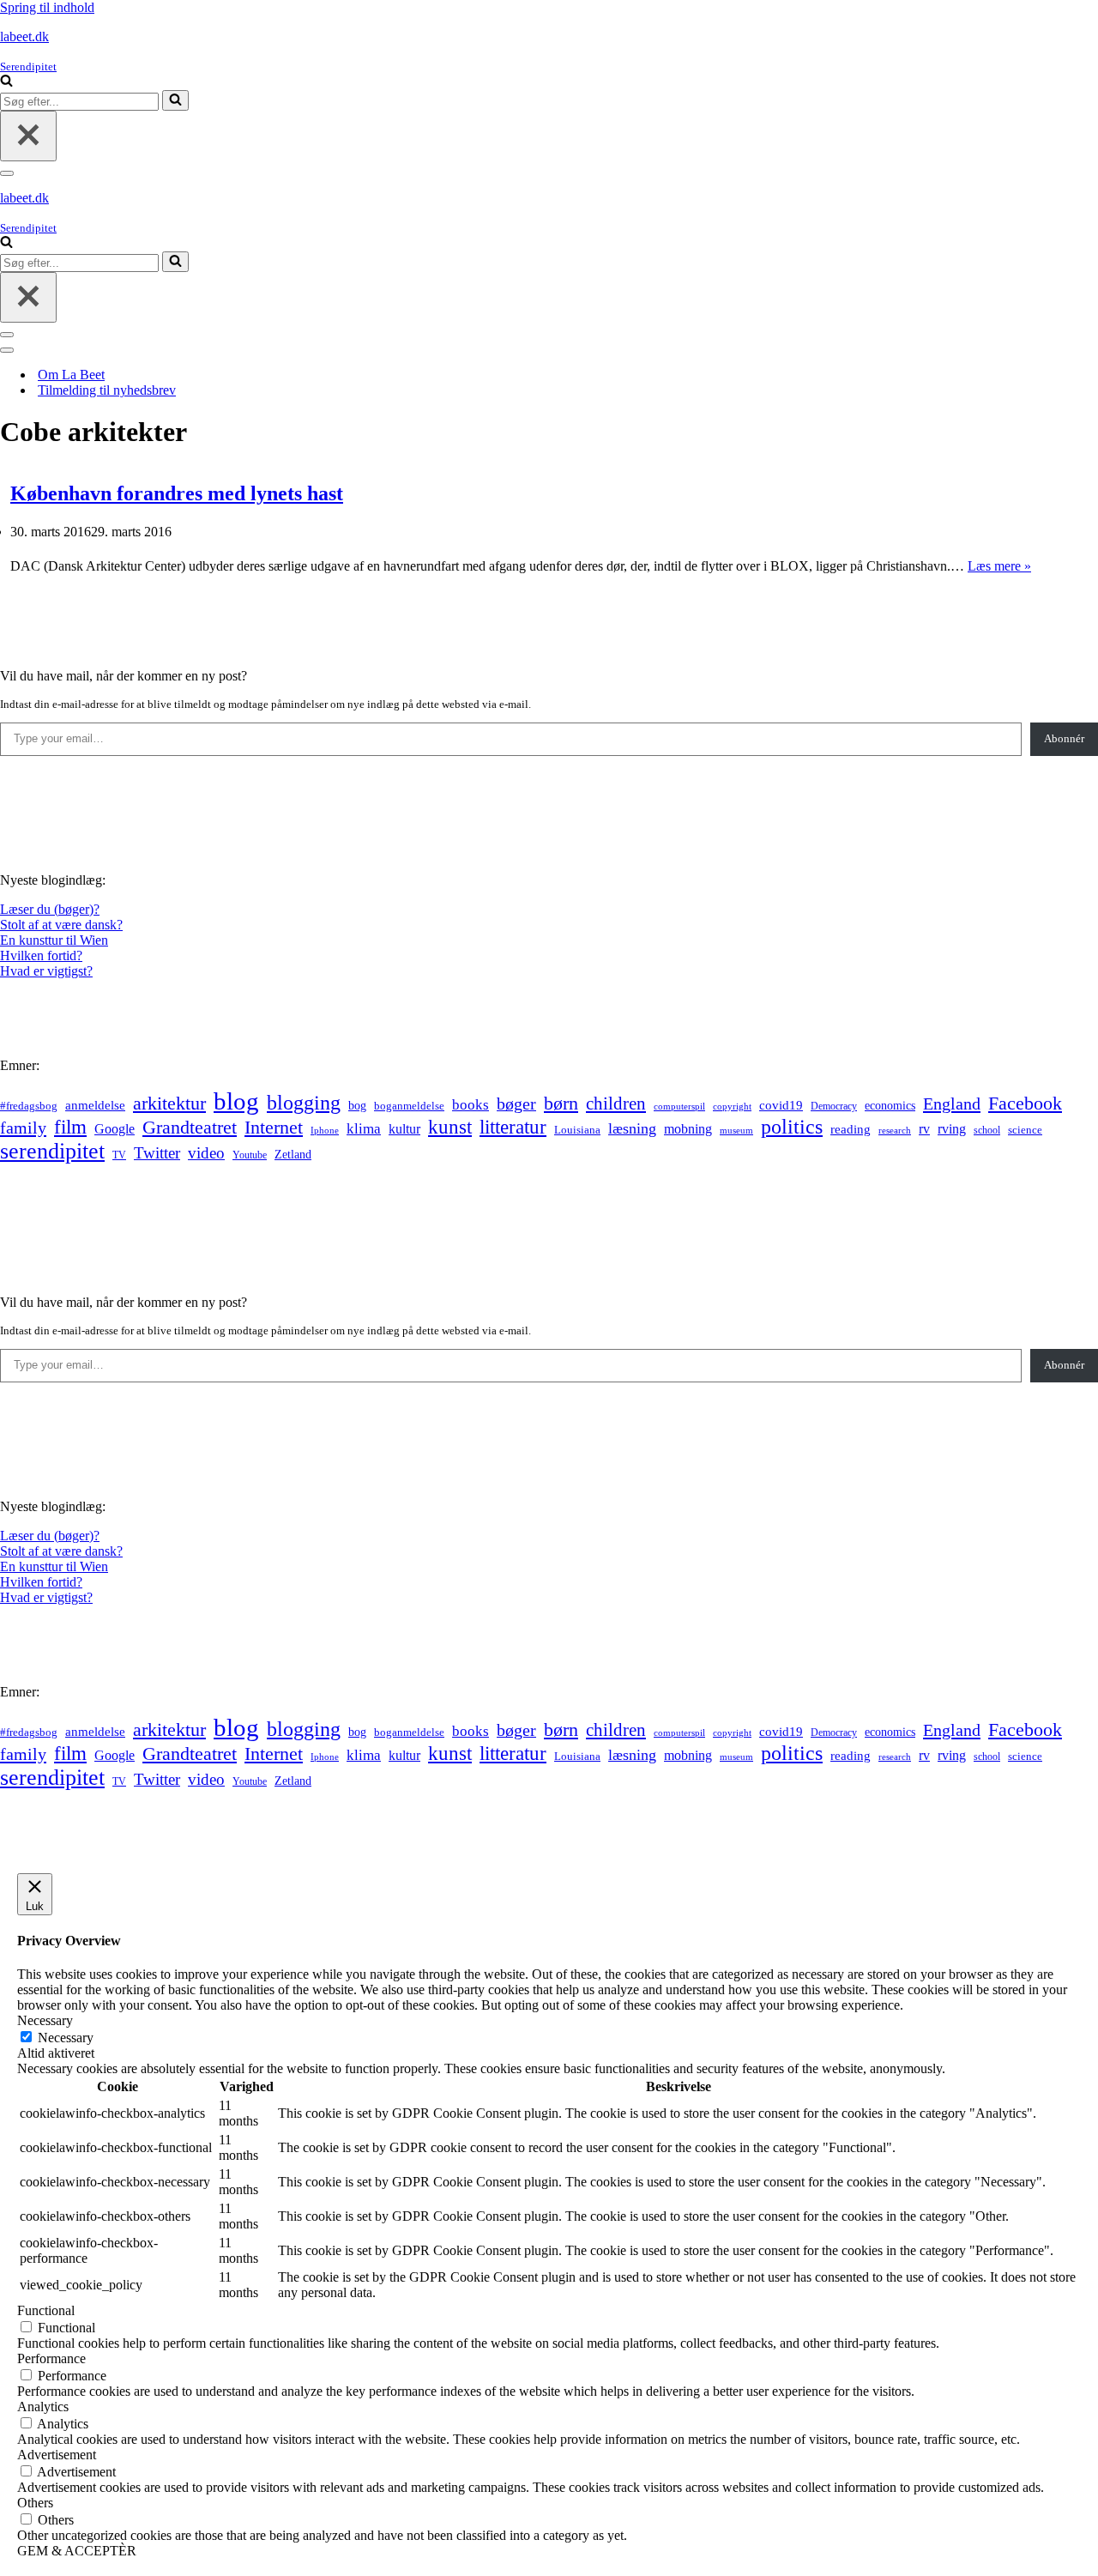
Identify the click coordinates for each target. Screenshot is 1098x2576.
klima (364, 1129)
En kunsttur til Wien (54, 940)
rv (924, 1129)
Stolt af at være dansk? (61, 925)
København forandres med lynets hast (177, 493)
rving (952, 1129)
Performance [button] (51, 2358)
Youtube (250, 1155)
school (987, 1131)
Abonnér (1064, 738)
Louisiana (577, 1130)
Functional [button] (46, 2310)
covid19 (781, 1105)
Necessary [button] (45, 2020)
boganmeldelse (409, 1106)
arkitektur (169, 1104)
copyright (732, 1107)
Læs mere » (999, 566)
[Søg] (6, 82)
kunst (450, 1127)
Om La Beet (71, 375)
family (23, 1128)
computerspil (679, 1107)
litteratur (513, 1127)
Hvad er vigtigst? (46, 971)
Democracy (834, 1106)
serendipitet (52, 1151)
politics (792, 1127)
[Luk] (28, 136)
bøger (516, 1104)
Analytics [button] (43, 2407)
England (952, 1104)
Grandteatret (190, 1127)
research (895, 1130)
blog (236, 1101)
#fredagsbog (29, 1106)
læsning (632, 1128)
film (70, 1127)
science (1025, 1130)
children (616, 1104)
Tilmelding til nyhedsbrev (107, 390)
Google (115, 1129)
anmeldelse (95, 1105)
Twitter (157, 1153)
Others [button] (35, 2503)
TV (119, 1155)
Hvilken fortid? (41, 955)
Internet (274, 1128)
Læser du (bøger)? (50, 909)
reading (851, 1129)
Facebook (1025, 1103)
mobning (688, 1129)
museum (736, 1130)
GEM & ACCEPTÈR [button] (77, 2551)
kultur (404, 1129)
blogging (304, 1103)
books (471, 1105)
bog (357, 1105)
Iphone (325, 1131)
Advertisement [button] (57, 2455)
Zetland (293, 1154)
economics (890, 1105)
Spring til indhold (47, 7)
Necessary (66, 2038)
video (206, 1153)
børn (561, 1103)
